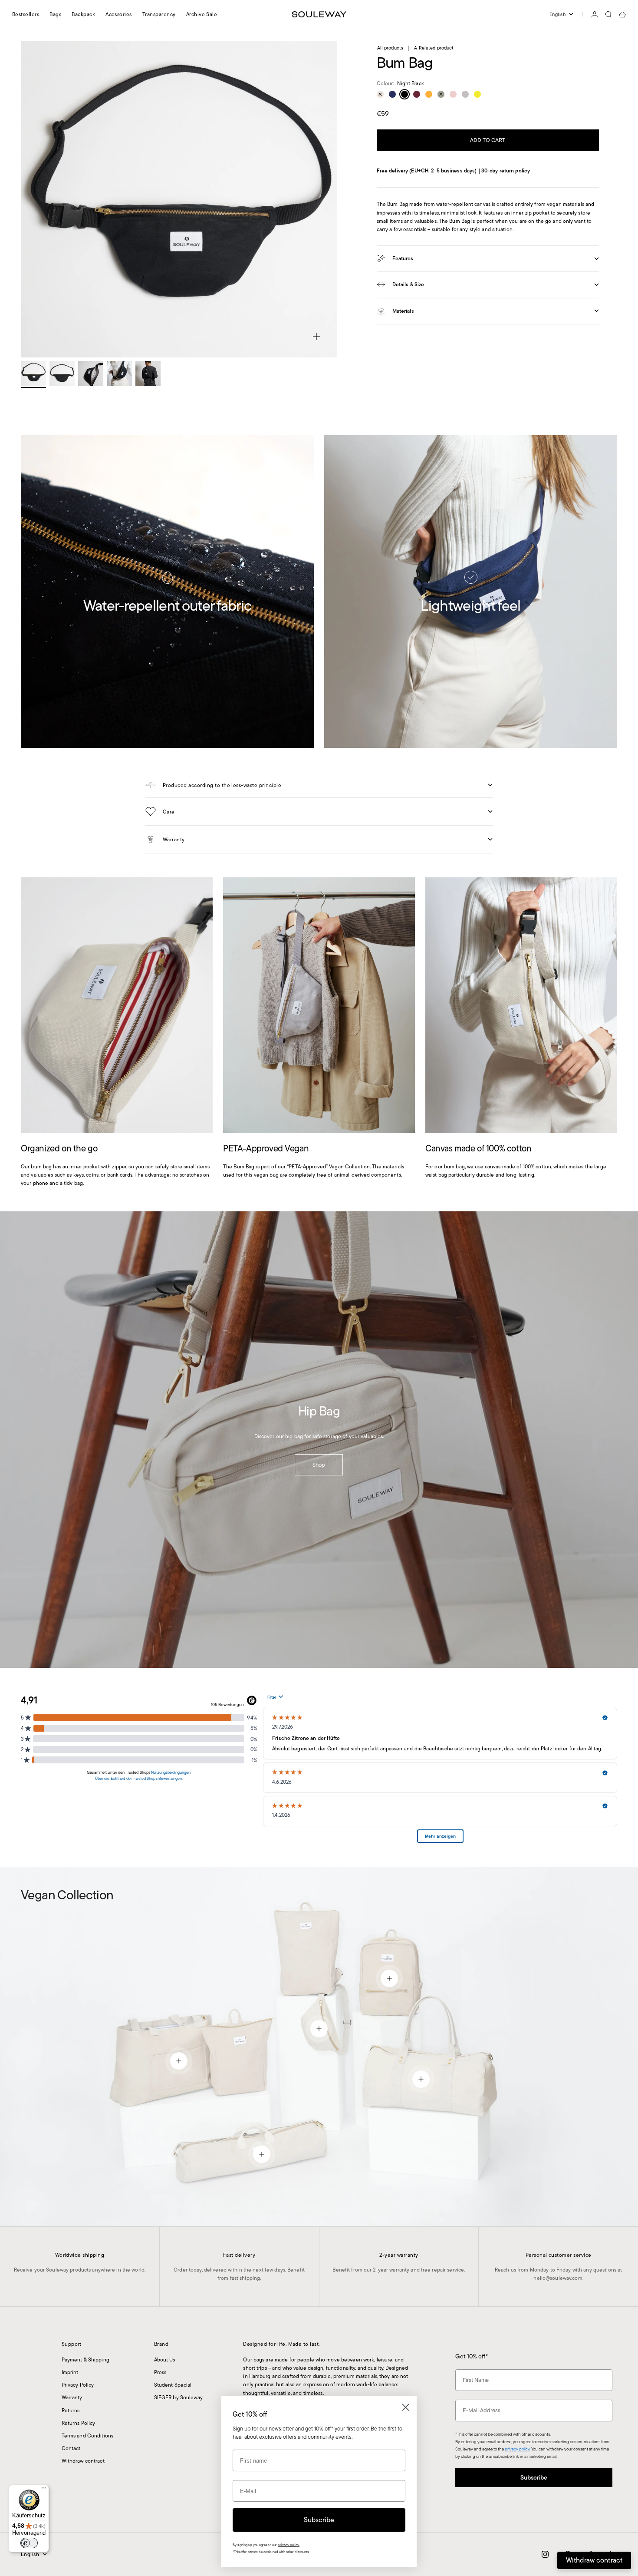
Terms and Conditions (87, 2435)
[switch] (29, 2543)
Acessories (119, 14)
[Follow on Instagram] (545, 2554)
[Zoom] (316, 337)
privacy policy (517, 2449)
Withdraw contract (83, 2461)
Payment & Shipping (86, 2359)
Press (160, 2372)
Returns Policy (79, 2423)
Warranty (72, 2397)
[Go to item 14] (119, 374)
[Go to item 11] (33, 374)
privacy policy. (289, 2545)
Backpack (83, 14)
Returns (71, 2410)
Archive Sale (202, 14)
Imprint (70, 2372)
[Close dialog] (406, 2407)
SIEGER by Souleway (178, 2397)
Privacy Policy (78, 2385)
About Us (165, 2359)
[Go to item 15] (148, 374)
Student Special (173, 2385)
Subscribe (534, 2477)
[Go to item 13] (91, 374)
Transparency (159, 14)
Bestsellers (26, 14)
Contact (71, 2448)
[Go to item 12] (62, 374)
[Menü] (44, 2490)
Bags (55, 14)
